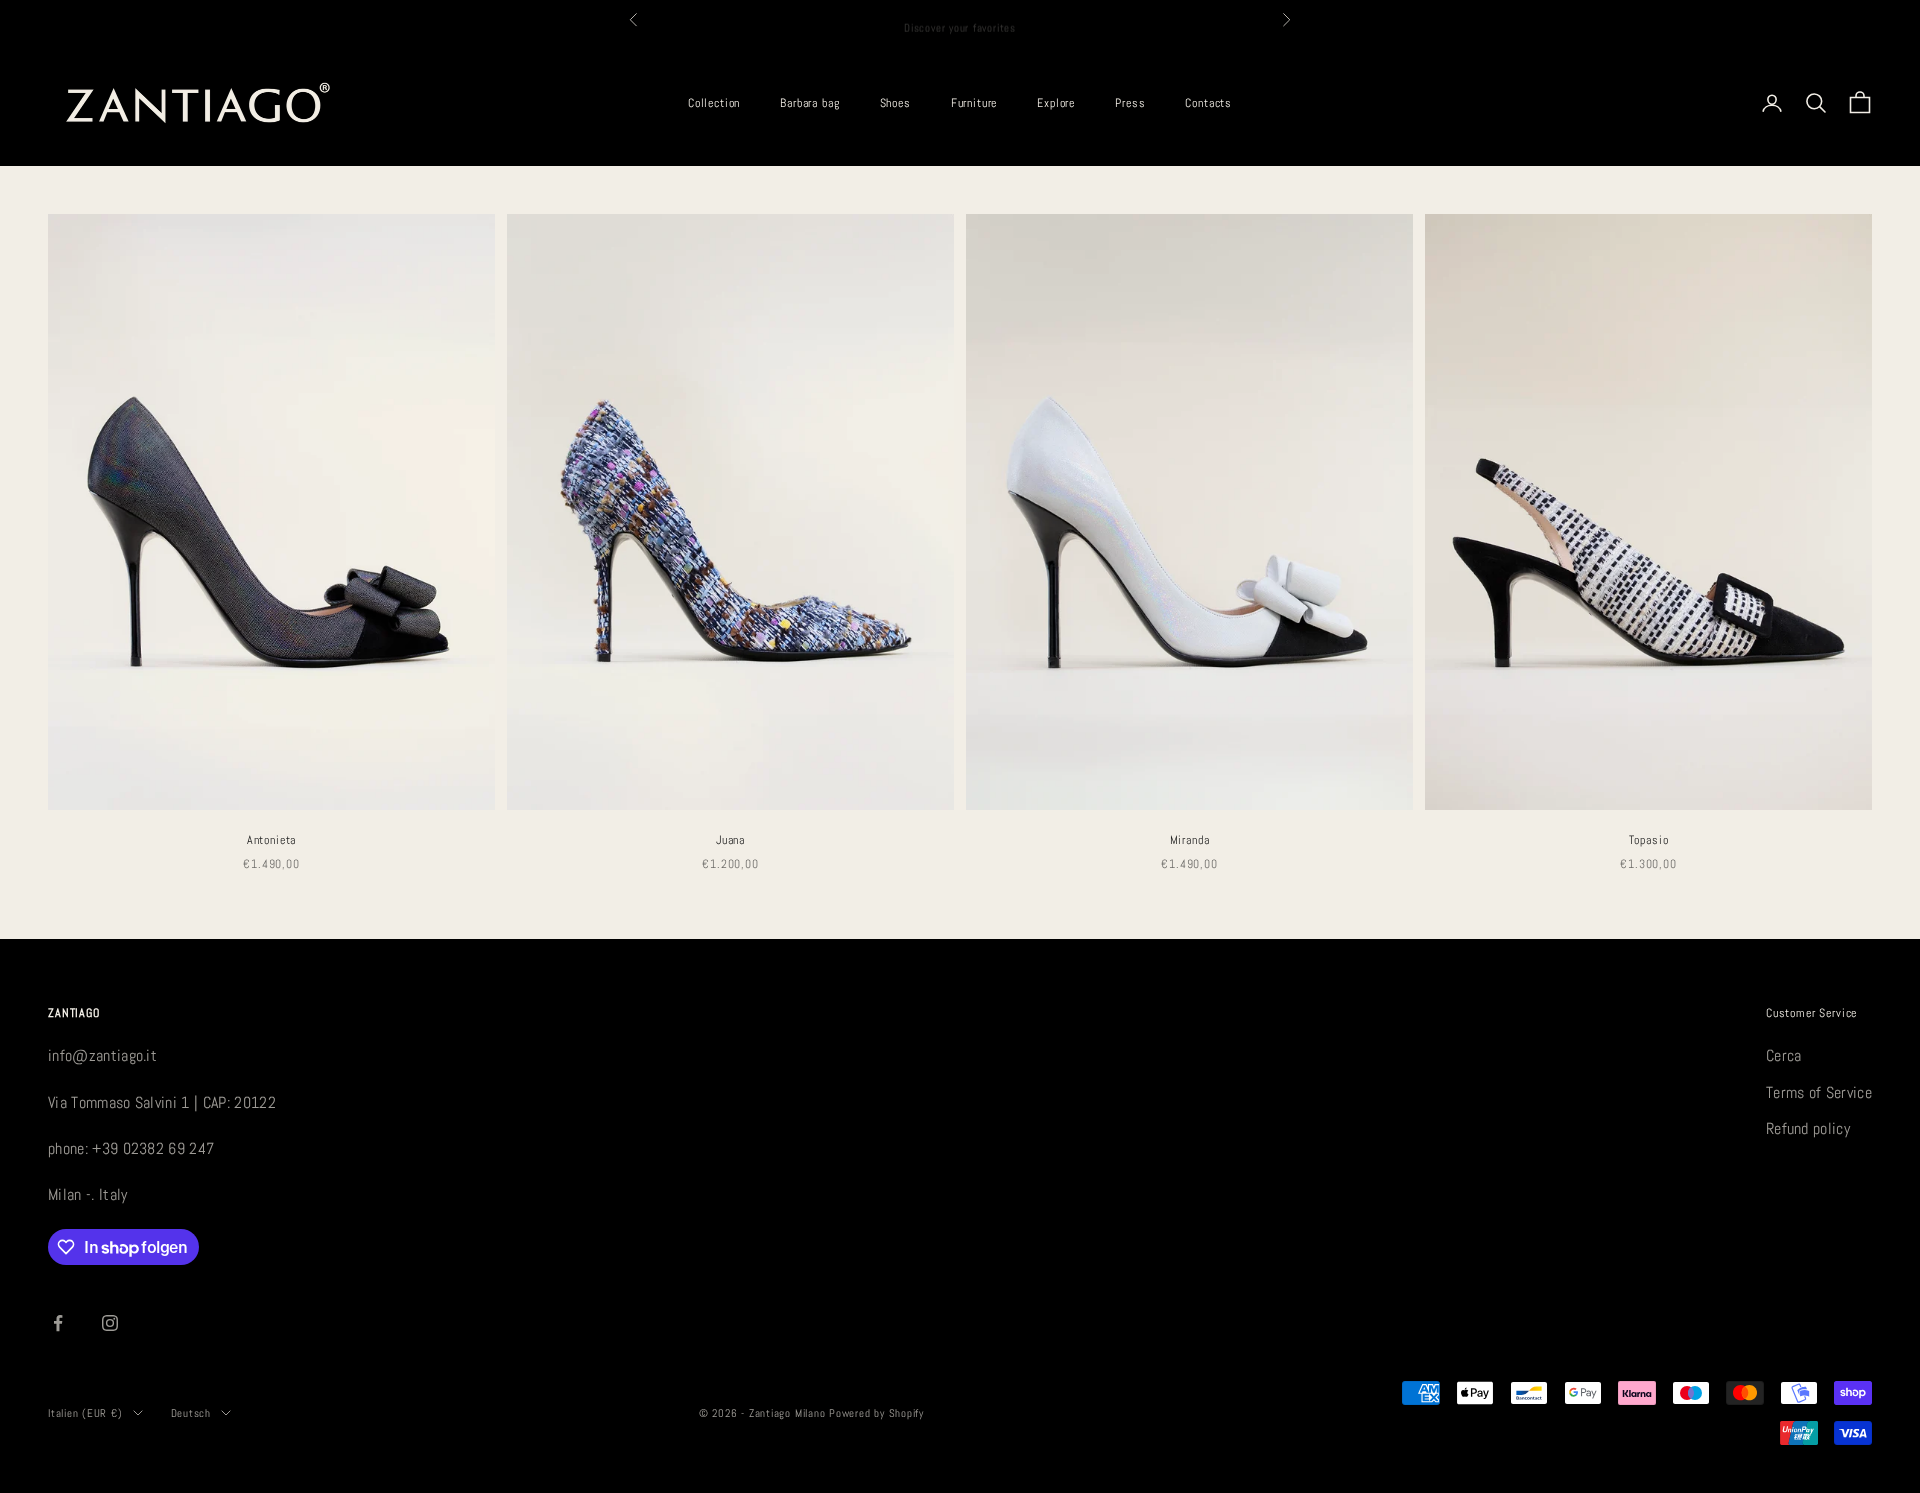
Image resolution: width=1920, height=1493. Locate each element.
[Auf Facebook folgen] (58, 1323)
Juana (730, 840)
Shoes (895, 103)
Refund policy (1808, 1128)
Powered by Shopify (876, 1413)
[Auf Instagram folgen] (110, 1323)
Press (1130, 103)
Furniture (974, 103)
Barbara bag (809, 103)
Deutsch (191, 1413)
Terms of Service (1819, 1092)
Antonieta (272, 840)
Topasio (1649, 840)
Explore (1056, 103)
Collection (714, 103)
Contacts (1208, 103)
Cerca (1784, 1055)
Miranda (1190, 840)
